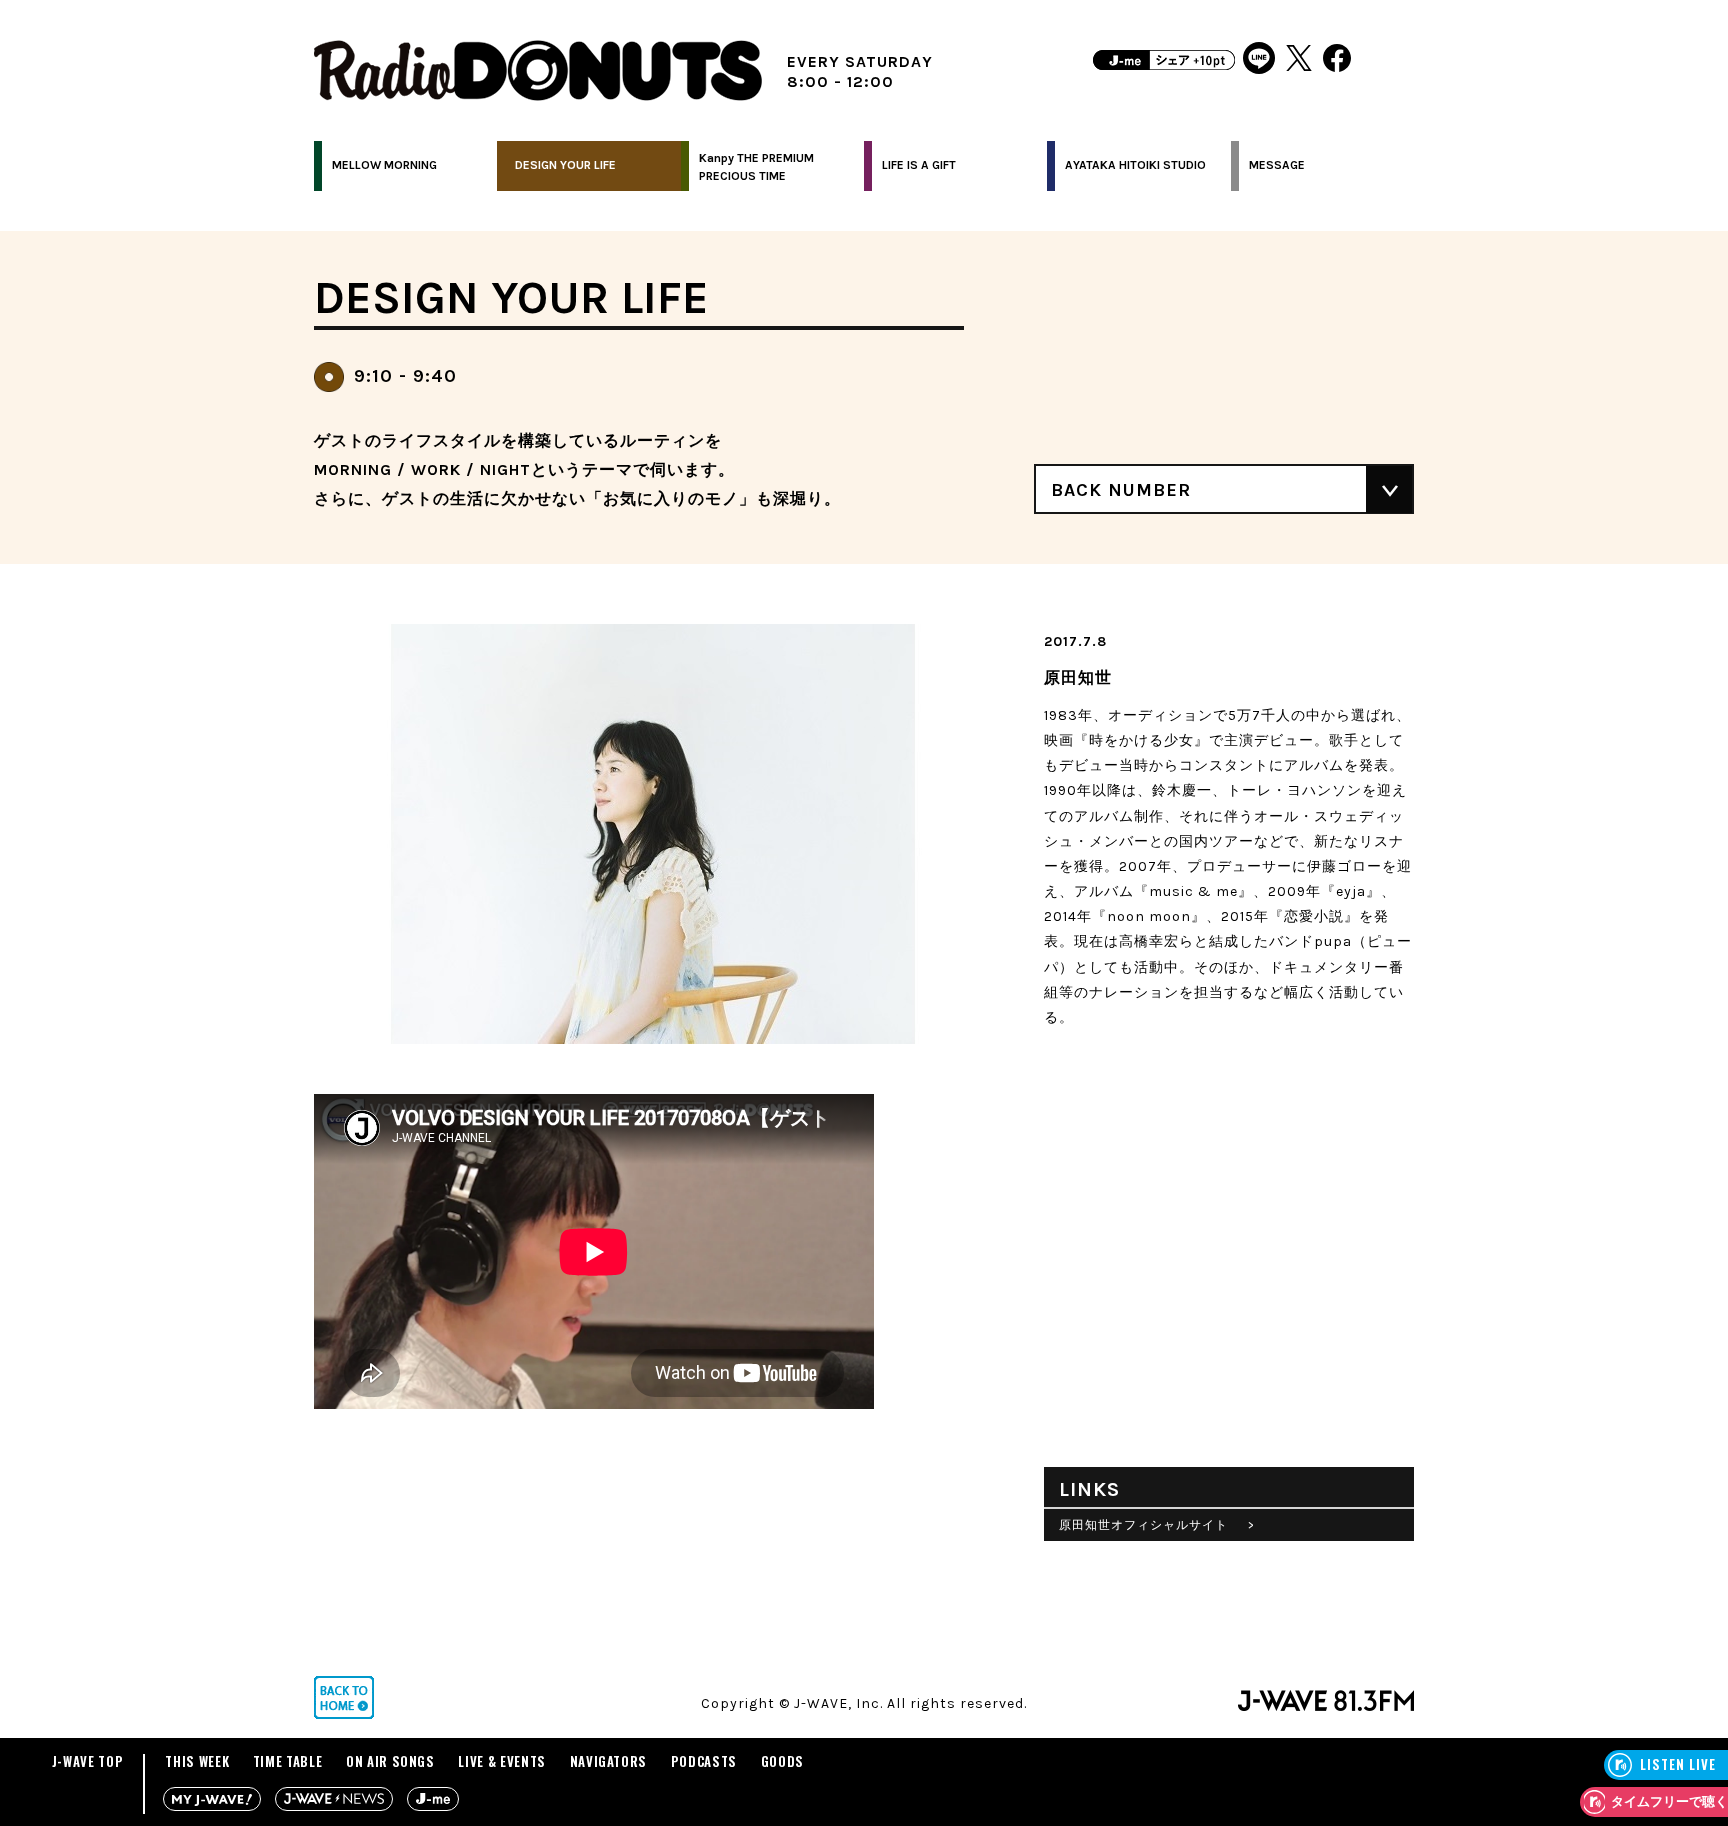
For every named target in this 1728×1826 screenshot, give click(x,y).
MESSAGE (1277, 165)
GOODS (782, 1761)
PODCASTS (704, 1761)
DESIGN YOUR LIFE (565, 165)
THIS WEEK (197, 1761)
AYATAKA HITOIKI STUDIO (1135, 165)
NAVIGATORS (609, 1761)
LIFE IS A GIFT (919, 165)
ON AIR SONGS (390, 1761)
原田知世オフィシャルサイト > (1157, 1525)
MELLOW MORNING (384, 165)
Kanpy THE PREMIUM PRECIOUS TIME (756, 167)
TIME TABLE (288, 1761)
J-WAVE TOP (88, 1761)
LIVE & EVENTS (501, 1761)
